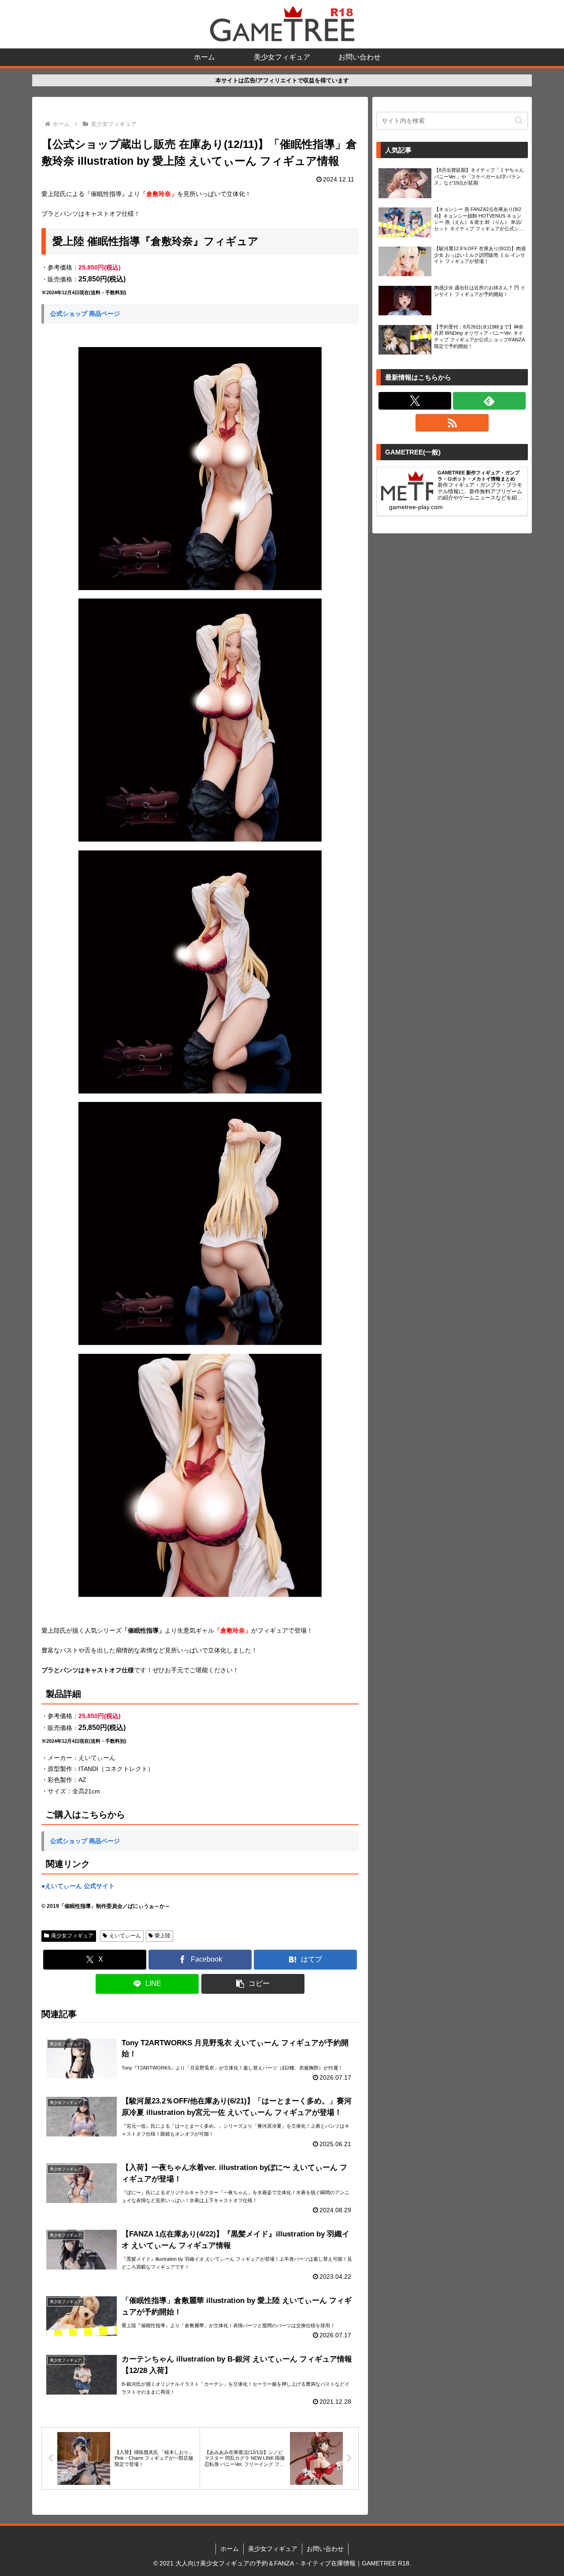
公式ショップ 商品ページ (85, 314)
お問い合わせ (325, 2549)
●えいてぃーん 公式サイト (78, 1886)
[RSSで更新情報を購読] (452, 423)
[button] (253, 1984)
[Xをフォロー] (415, 401)
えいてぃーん (125, 1936)
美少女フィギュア (72, 1936)
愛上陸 (163, 1936)
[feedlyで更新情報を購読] (489, 401)
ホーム (230, 2549)
